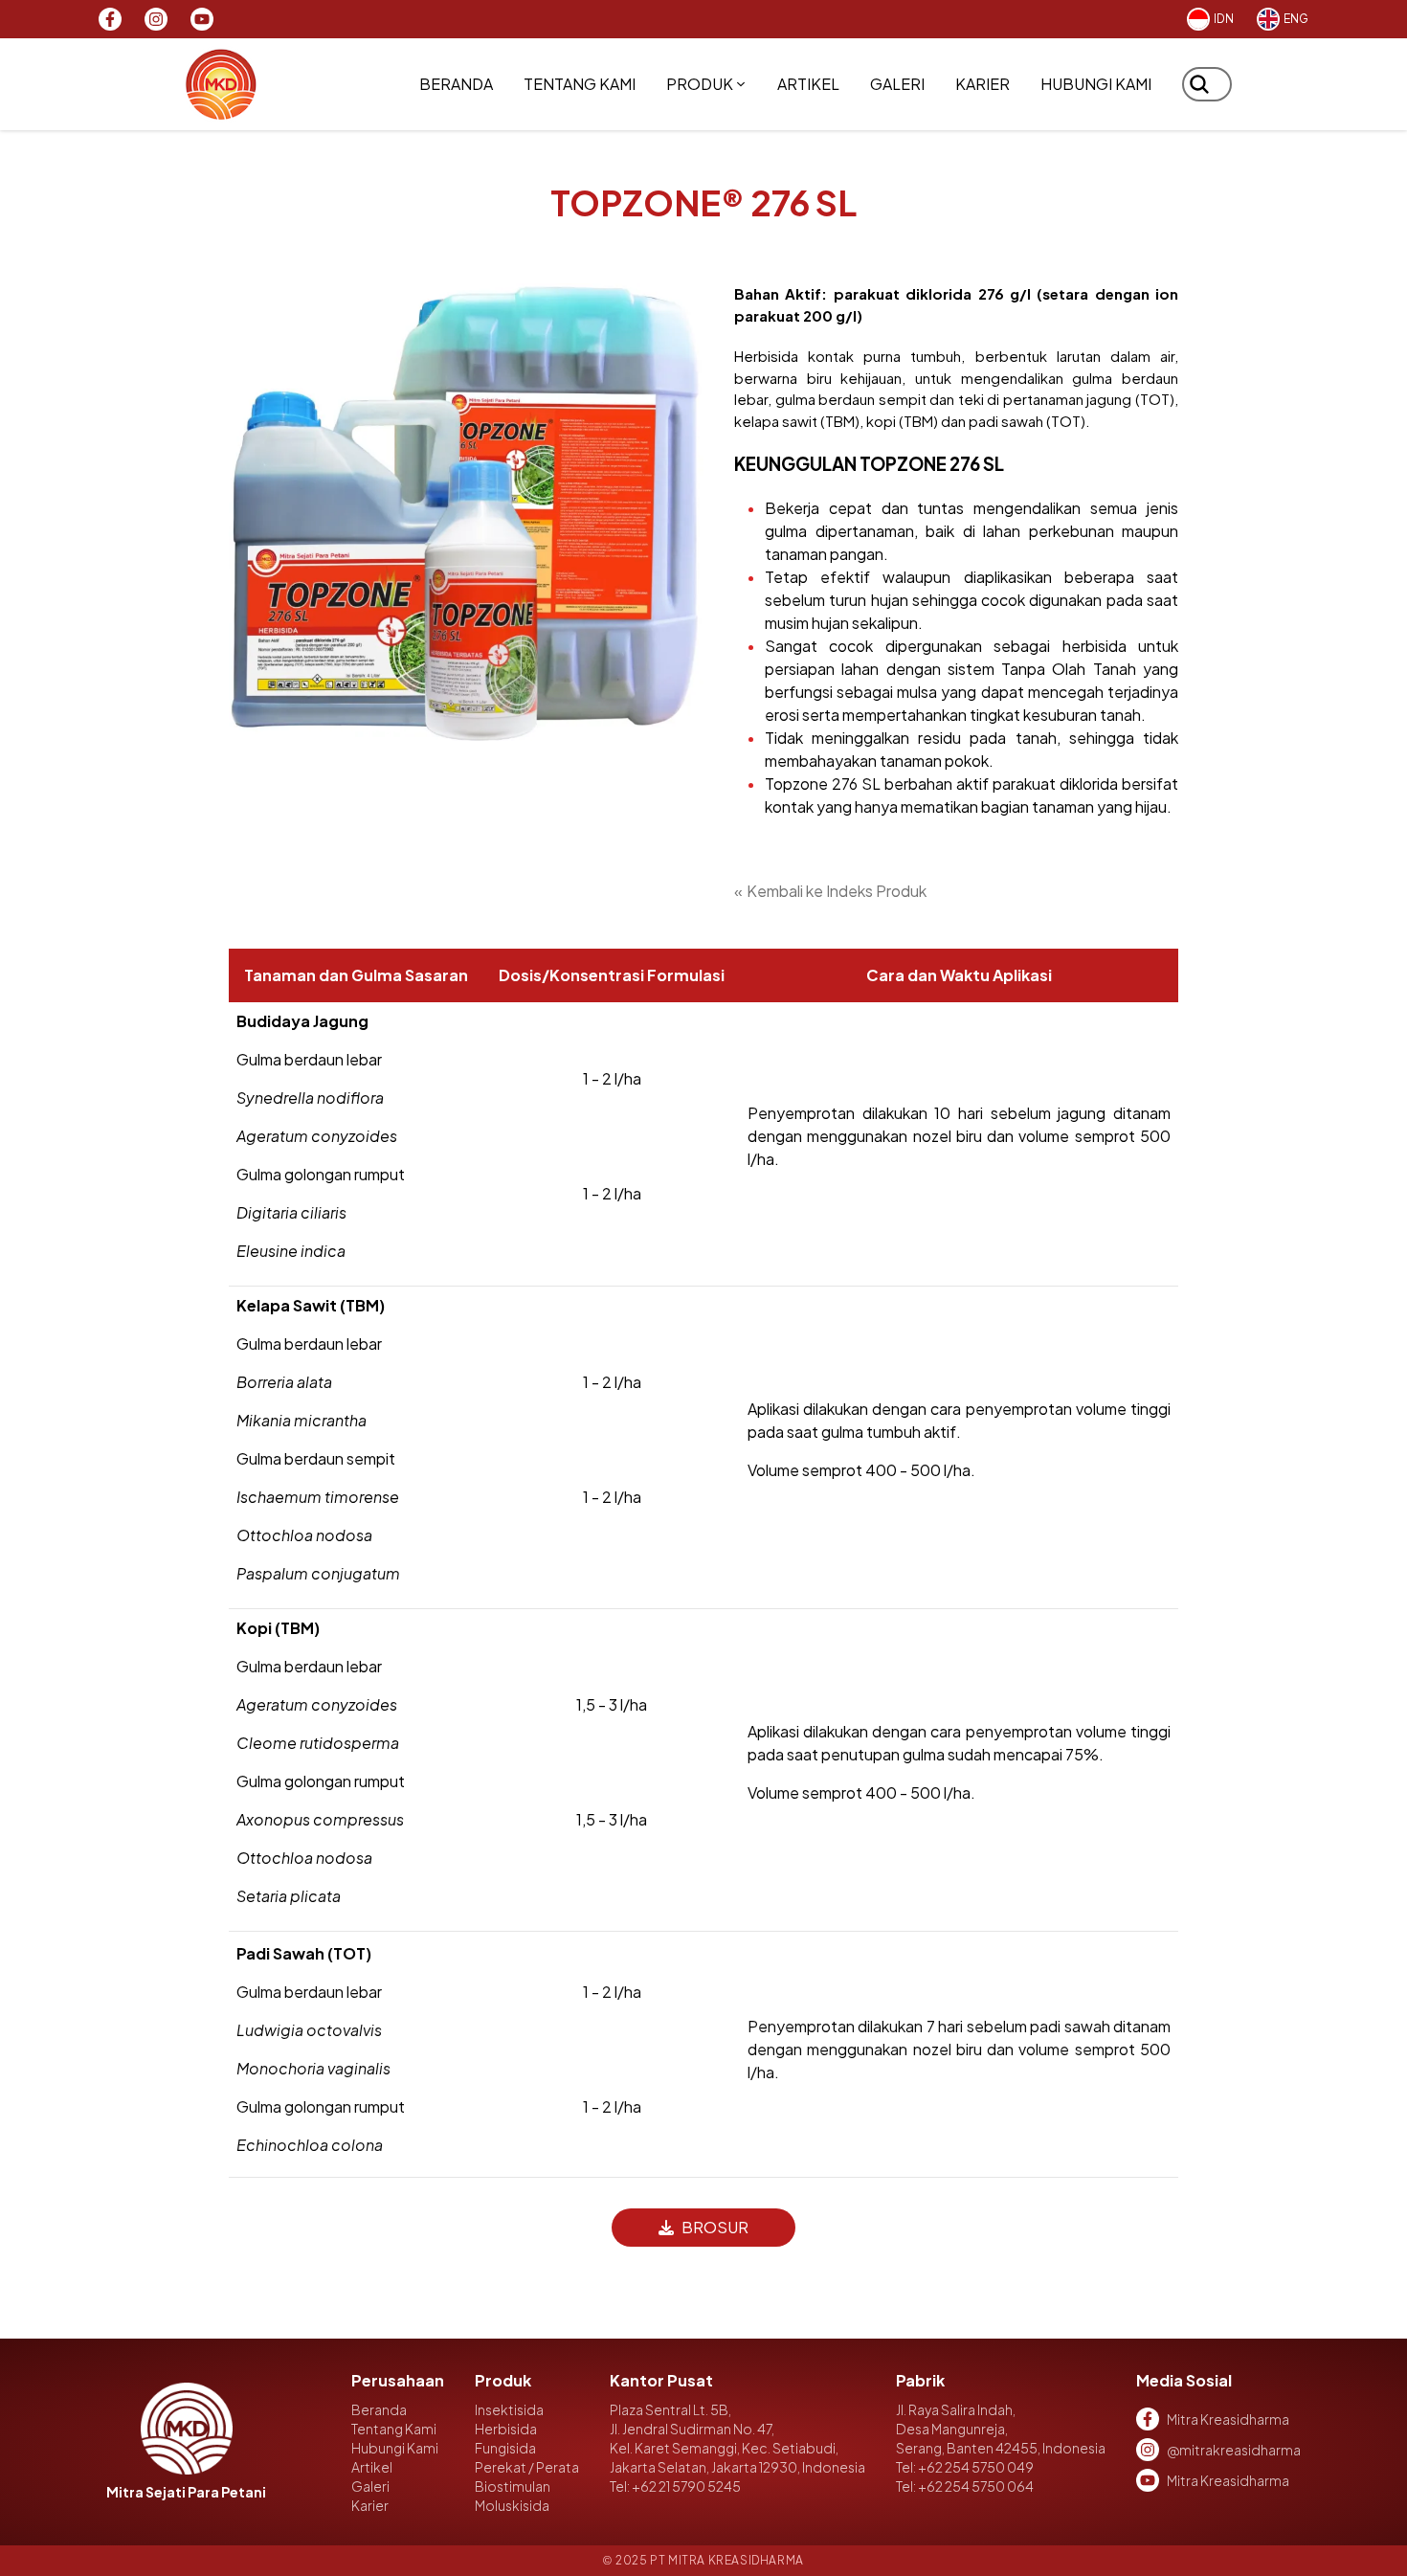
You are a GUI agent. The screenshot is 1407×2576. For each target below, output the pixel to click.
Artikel (808, 84)
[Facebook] (110, 19)
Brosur (715, 2227)
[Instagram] (156, 19)
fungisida (505, 2448)
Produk (700, 84)
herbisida (506, 2429)
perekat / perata (527, 2467)
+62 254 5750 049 (976, 2467)
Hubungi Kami (1096, 84)
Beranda (456, 84)
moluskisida (512, 2505)
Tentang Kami (580, 84)
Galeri (897, 84)
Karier (983, 84)
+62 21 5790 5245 (686, 2486)
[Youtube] (202, 19)
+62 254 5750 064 (976, 2486)
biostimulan (513, 2486)
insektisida (509, 2409)
